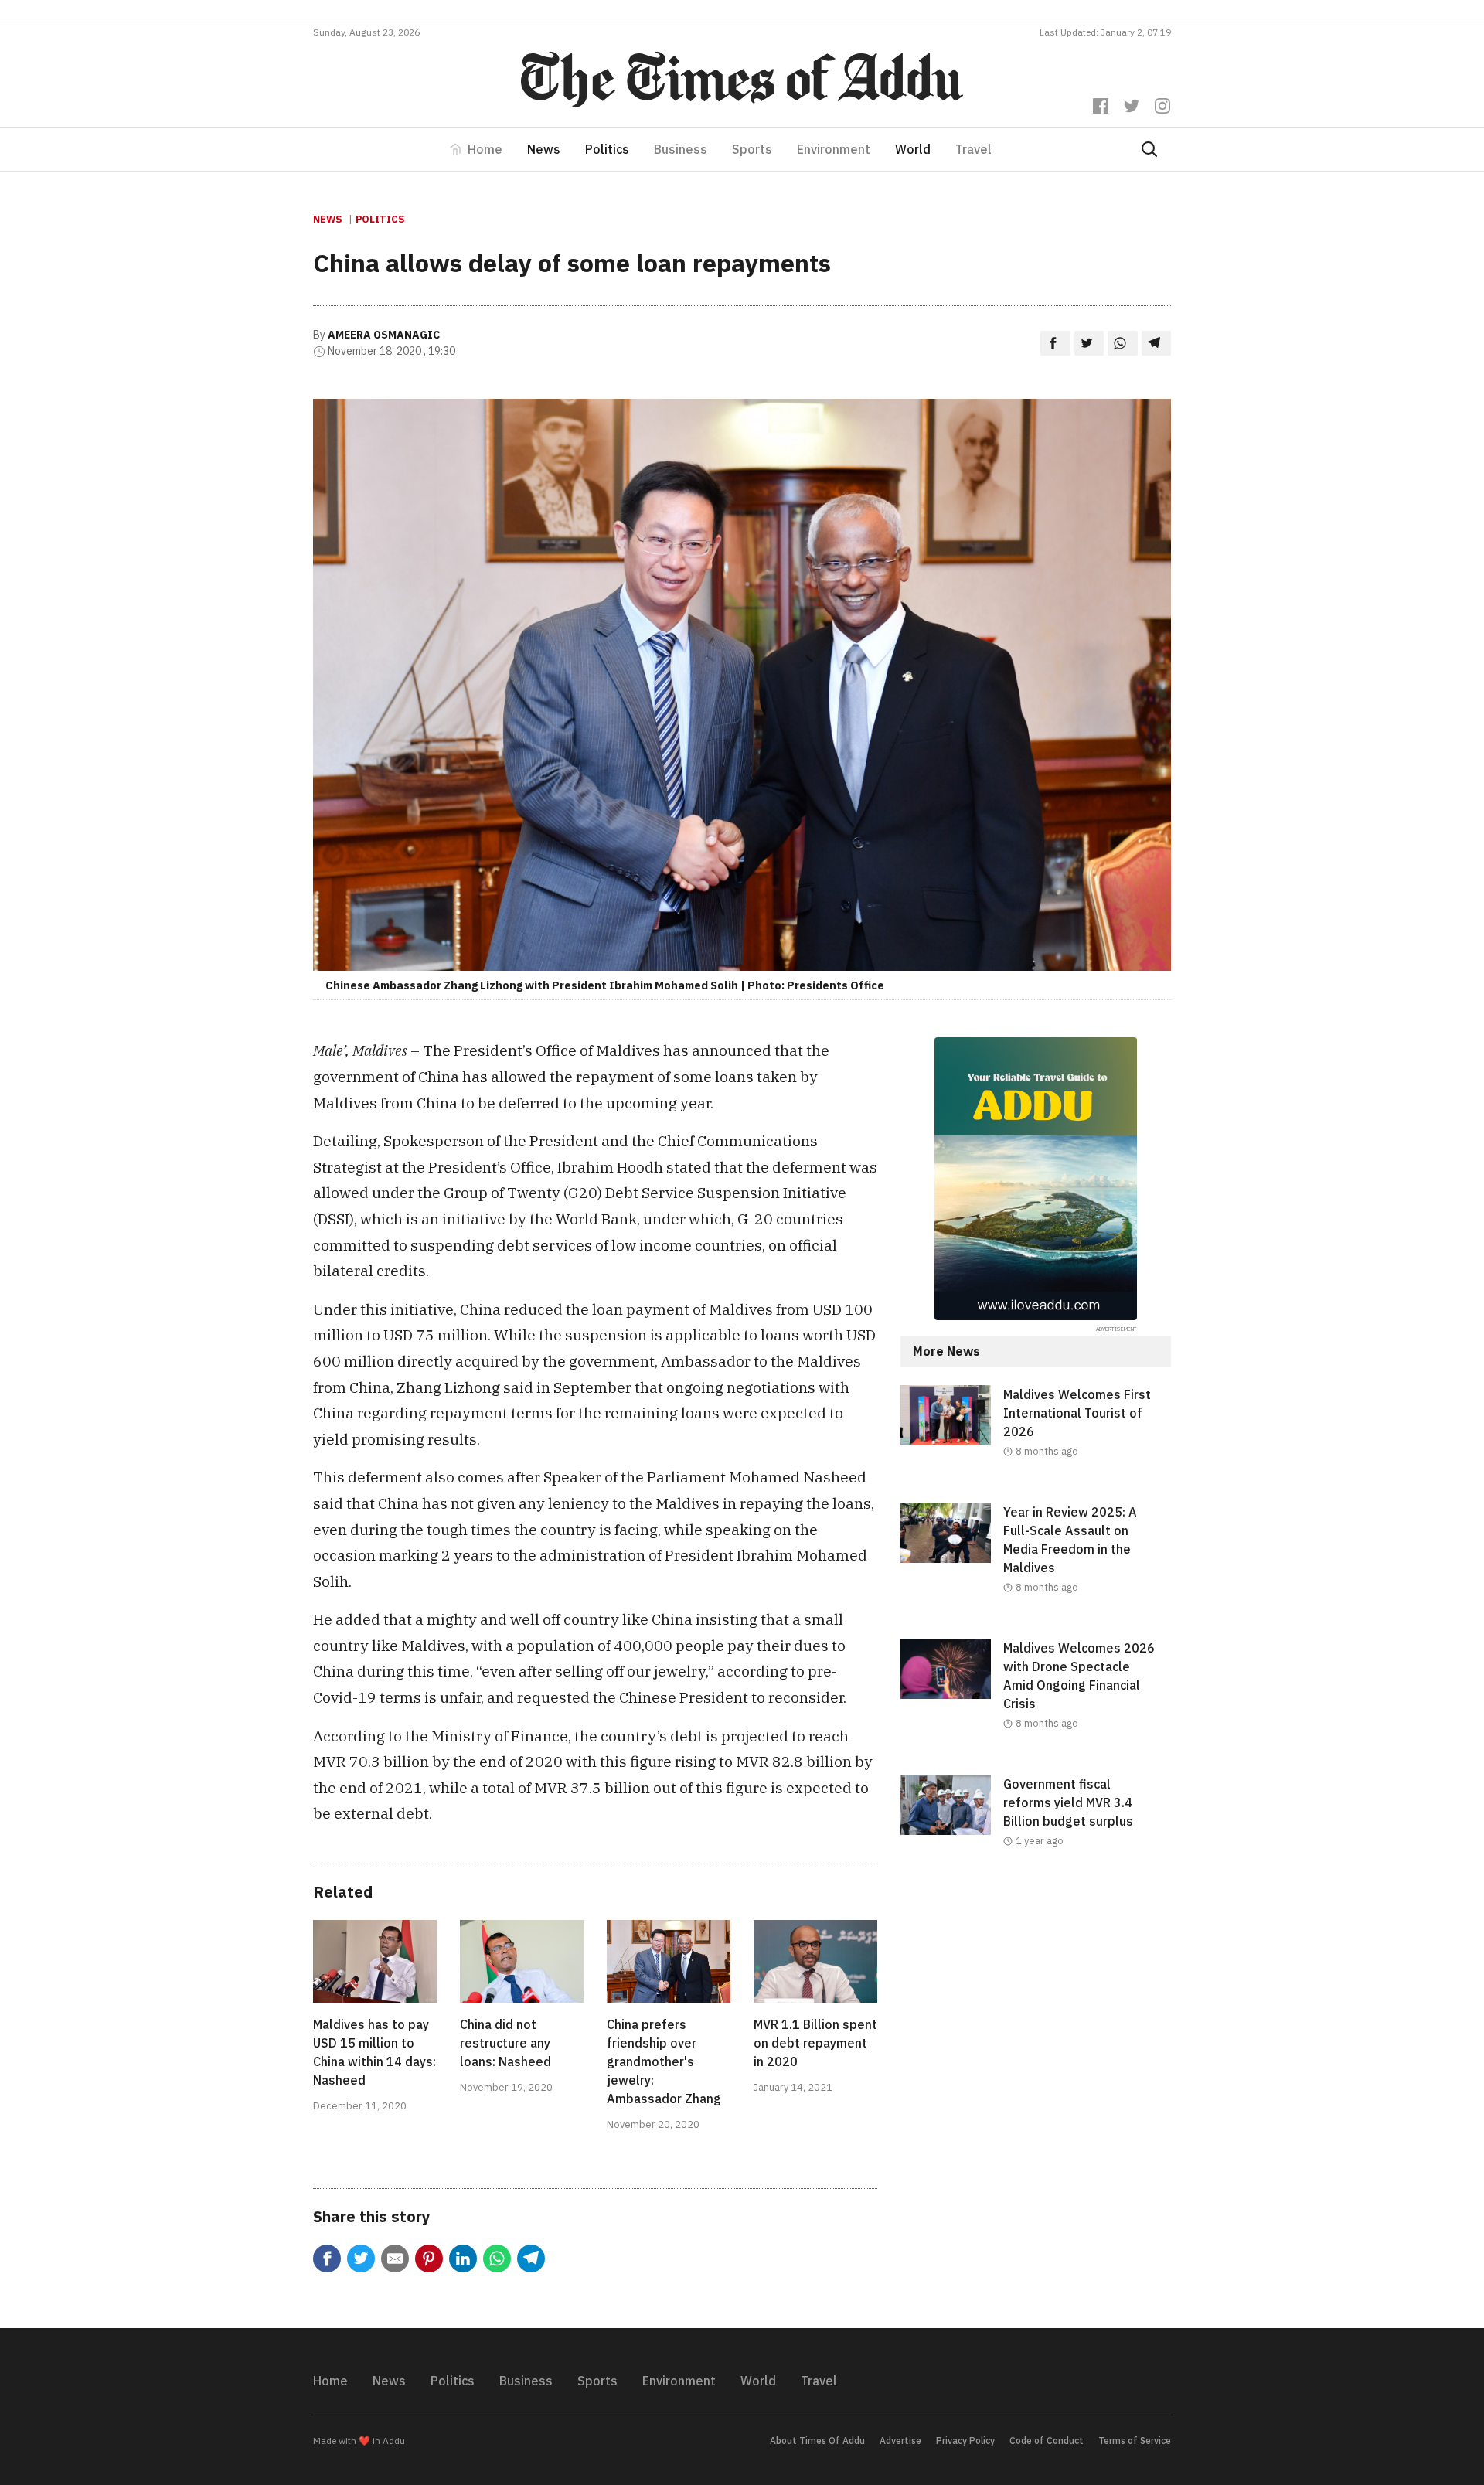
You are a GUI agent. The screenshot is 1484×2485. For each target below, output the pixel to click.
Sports (752, 149)
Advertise (900, 2441)
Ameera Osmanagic (384, 335)
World (913, 149)
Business (681, 149)
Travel (973, 149)
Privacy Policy (965, 2441)
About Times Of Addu (817, 2441)
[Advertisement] (1036, 2019)
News (544, 149)
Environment (834, 149)
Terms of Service (1135, 2441)
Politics (607, 149)
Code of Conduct (1047, 2441)
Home (485, 149)
